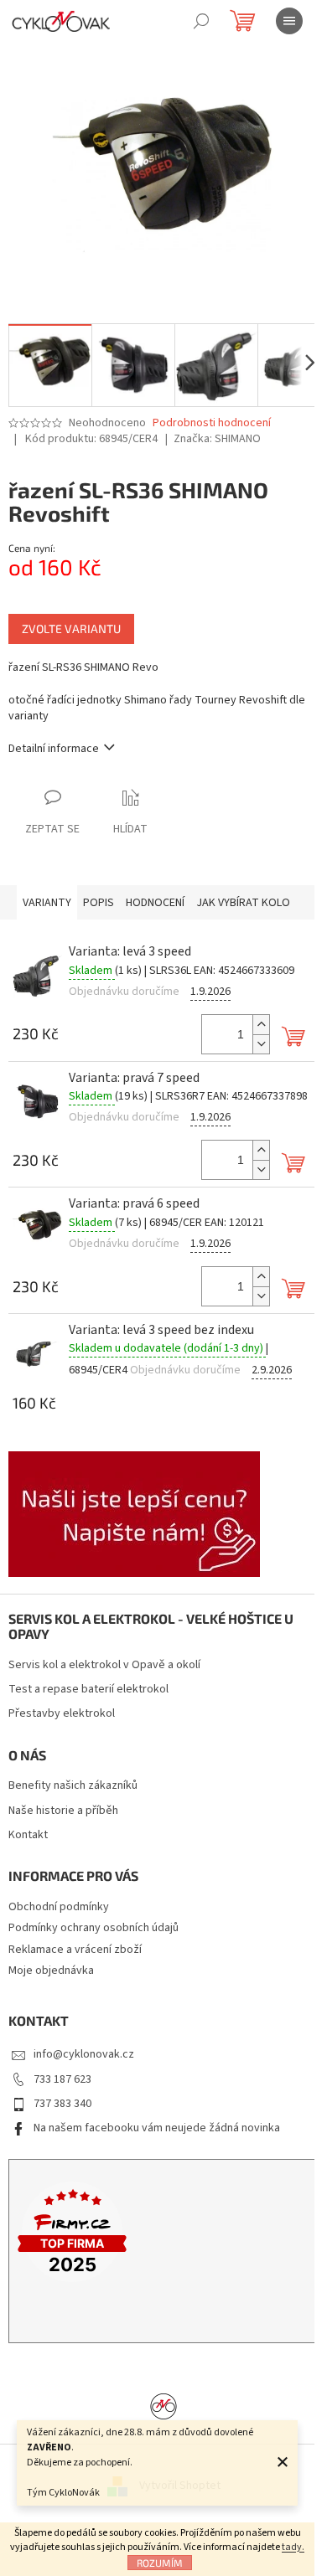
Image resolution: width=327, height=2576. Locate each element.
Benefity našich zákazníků (73, 1786)
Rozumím (160, 2563)
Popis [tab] (99, 903)
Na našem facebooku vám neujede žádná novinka (157, 2128)
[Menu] (289, 21)
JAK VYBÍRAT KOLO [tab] (243, 903)
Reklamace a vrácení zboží (75, 1950)
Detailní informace (54, 749)
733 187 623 (62, 2079)
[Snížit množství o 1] (261, 1044)
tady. (293, 2547)
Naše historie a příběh (63, 1811)
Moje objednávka (51, 1971)
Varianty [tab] (47, 903)
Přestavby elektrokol (62, 1714)
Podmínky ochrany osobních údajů (93, 1928)
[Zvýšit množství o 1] (261, 1025)
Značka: (217, 439)
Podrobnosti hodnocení (212, 423)
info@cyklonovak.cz (84, 2054)
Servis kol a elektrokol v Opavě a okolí (104, 1665)
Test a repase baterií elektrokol (88, 1690)
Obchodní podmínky (59, 1907)
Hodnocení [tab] (155, 903)
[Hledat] (201, 21)
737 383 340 (62, 2104)
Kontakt (28, 1835)
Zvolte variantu (71, 629)
